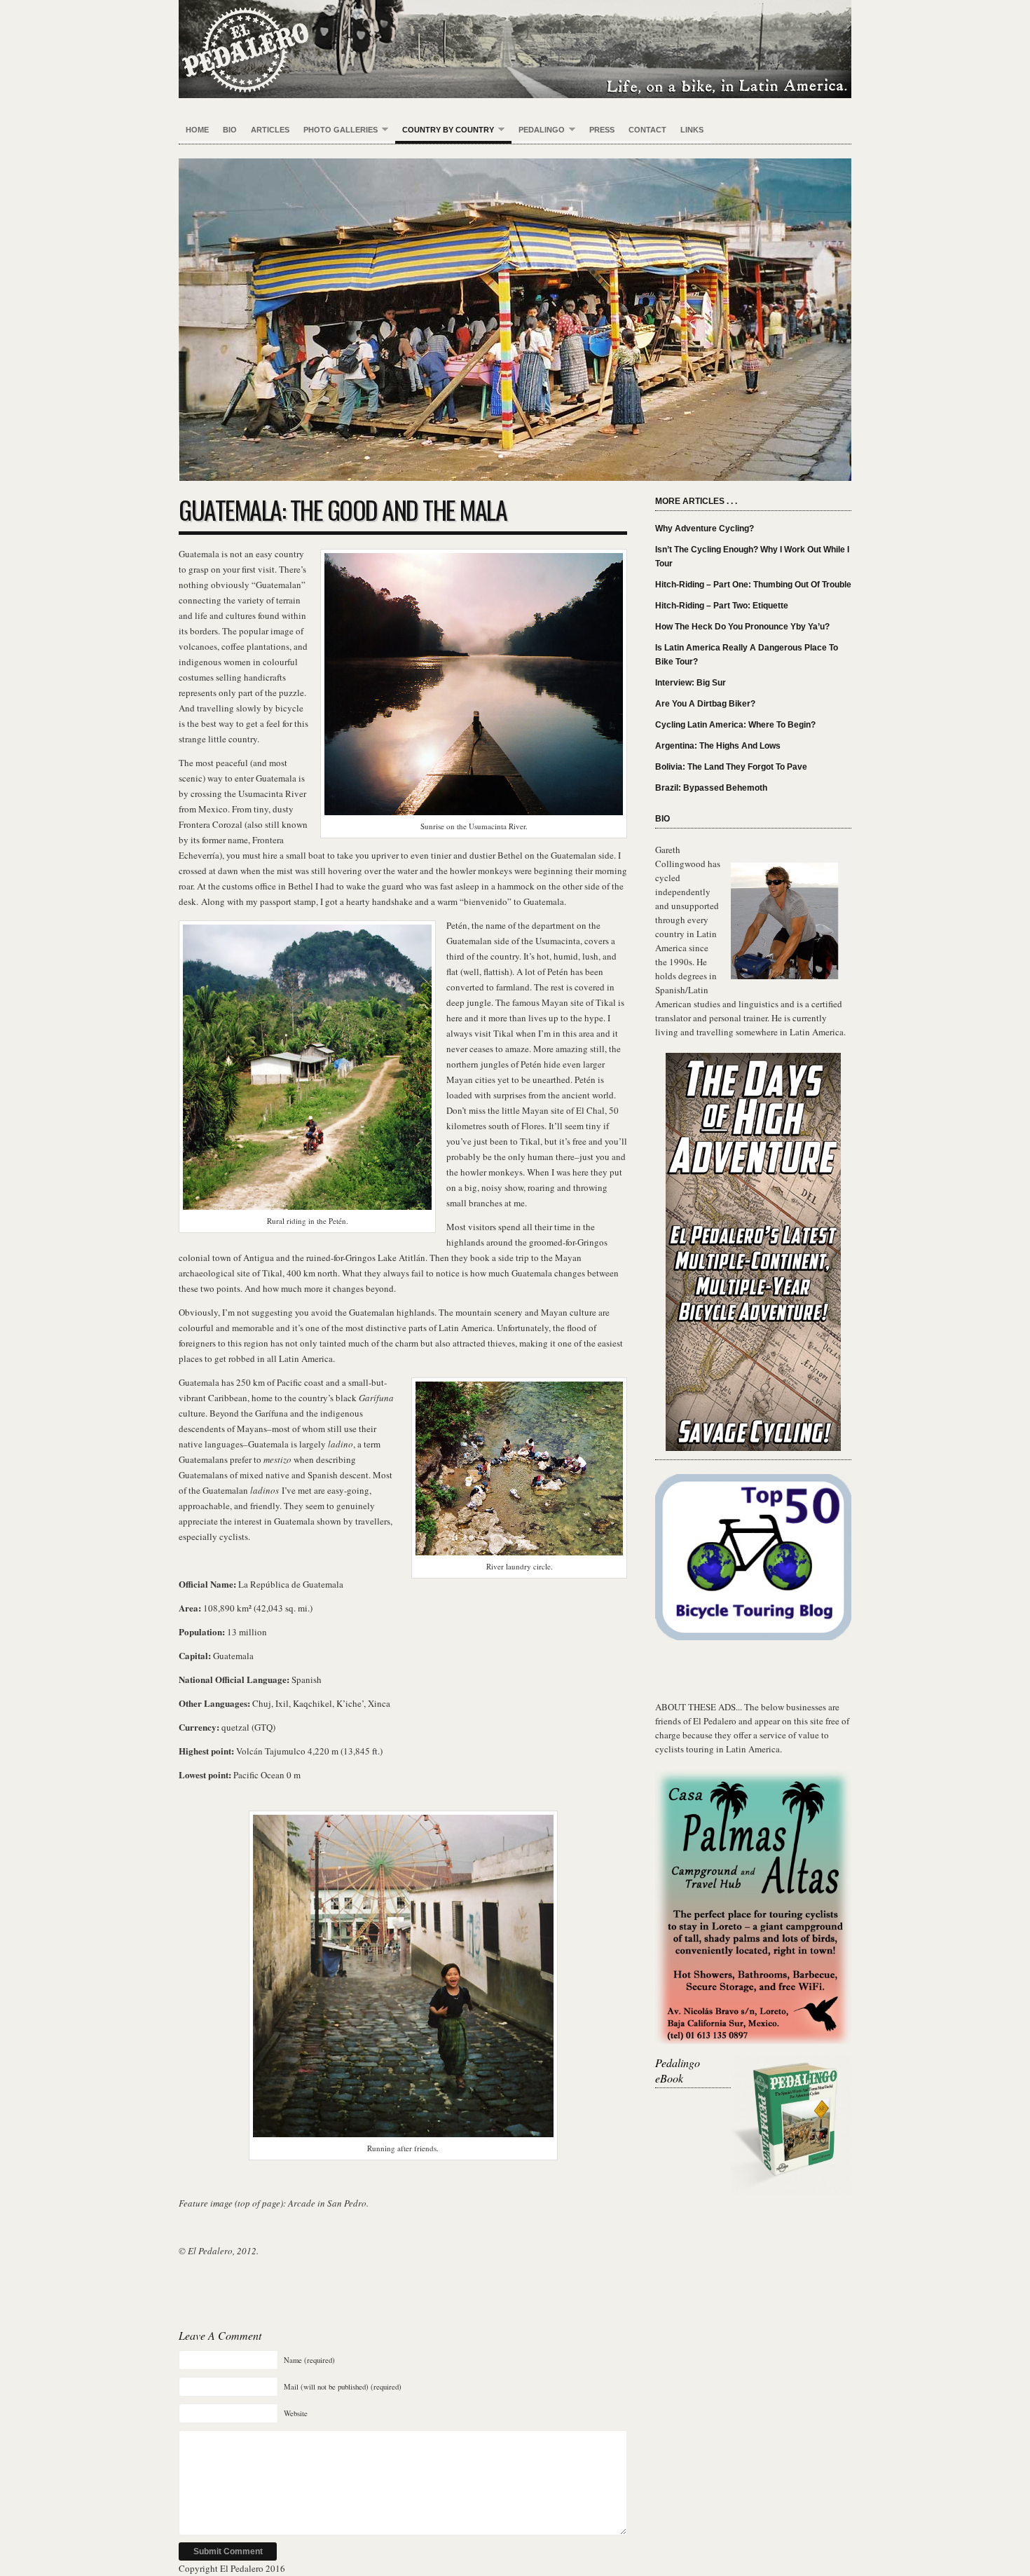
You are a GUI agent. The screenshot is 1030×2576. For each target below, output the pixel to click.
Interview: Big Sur (691, 683)
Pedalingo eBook (678, 2070)
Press (602, 130)
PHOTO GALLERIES (337, 130)
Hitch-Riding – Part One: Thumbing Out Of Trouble (753, 585)
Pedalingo (538, 130)
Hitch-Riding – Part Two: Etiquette (722, 606)
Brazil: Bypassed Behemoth (711, 788)
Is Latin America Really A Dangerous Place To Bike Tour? (747, 655)
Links (692, 130)
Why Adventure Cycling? (705, 529)
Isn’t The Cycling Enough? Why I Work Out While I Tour (752, 557)
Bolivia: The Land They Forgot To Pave (731, 767)
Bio (230, 130)
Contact (647, 130)
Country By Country (445, 130)
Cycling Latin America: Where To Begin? (735, 725)
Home (197, 130)
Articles (270, 130)
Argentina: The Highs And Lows (718, 746)
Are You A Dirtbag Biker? (705, 704)
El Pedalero (515, 49)
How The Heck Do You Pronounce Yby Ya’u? (742, 627)
